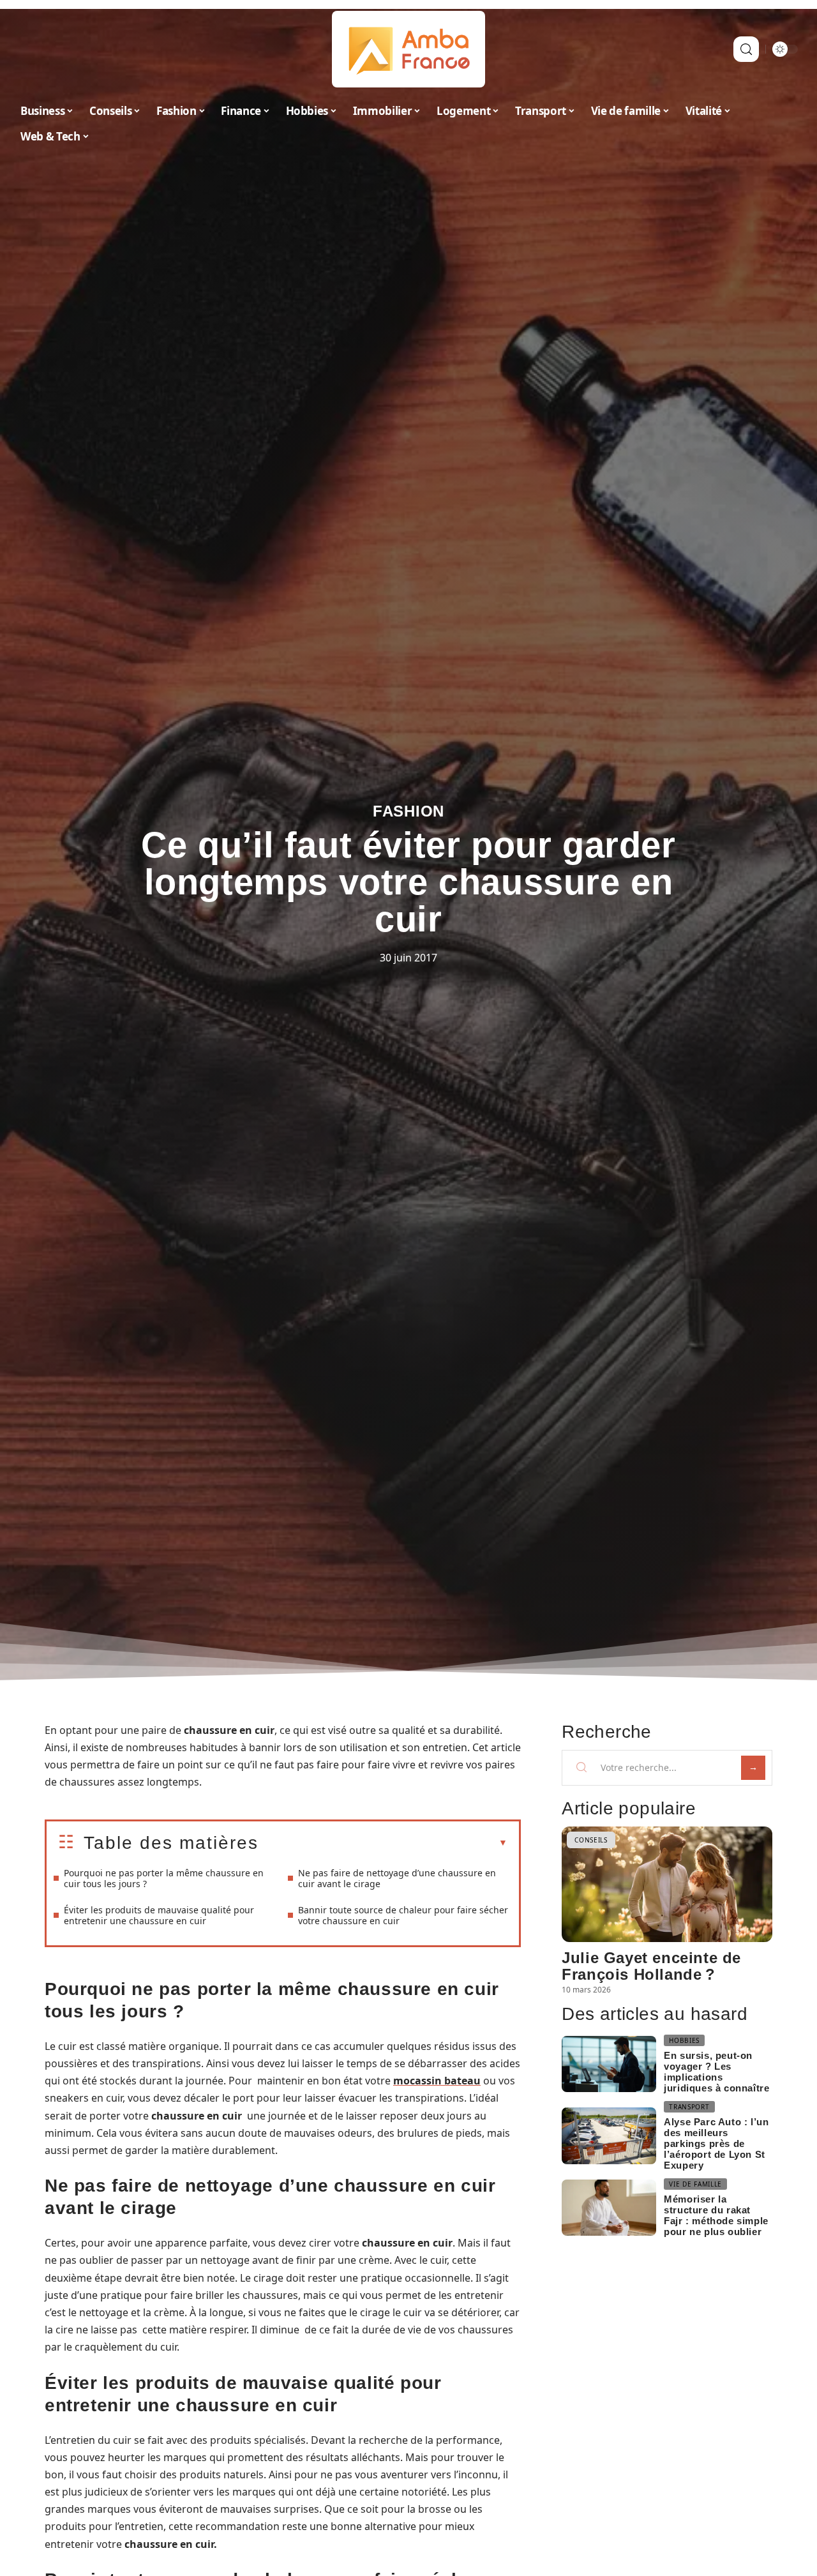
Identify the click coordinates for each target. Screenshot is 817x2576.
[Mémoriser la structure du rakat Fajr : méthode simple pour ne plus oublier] (609, 2208)
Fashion (408, 811)
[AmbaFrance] (408, 49)
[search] (746, 49)
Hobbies (684, 2040)
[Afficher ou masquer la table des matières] (383, 1843)
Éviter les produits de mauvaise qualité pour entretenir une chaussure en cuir (159, 1915)
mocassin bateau (437, 2081)
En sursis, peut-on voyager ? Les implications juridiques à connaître (716, 2072)
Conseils (591, 1840)
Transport (689, 2107)
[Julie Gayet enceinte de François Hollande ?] (667, 1884)
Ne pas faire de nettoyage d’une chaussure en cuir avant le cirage (397, 1878)
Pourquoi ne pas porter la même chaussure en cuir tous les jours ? (164, 1878)
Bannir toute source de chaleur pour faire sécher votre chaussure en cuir (403, 1915)
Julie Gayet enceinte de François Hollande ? (651, 1966)
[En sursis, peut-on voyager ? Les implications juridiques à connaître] (609, 2064)
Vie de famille (695, 2184)
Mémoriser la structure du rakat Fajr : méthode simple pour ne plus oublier (716, 2215)
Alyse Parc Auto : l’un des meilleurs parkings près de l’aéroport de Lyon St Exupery (716, 2143)
